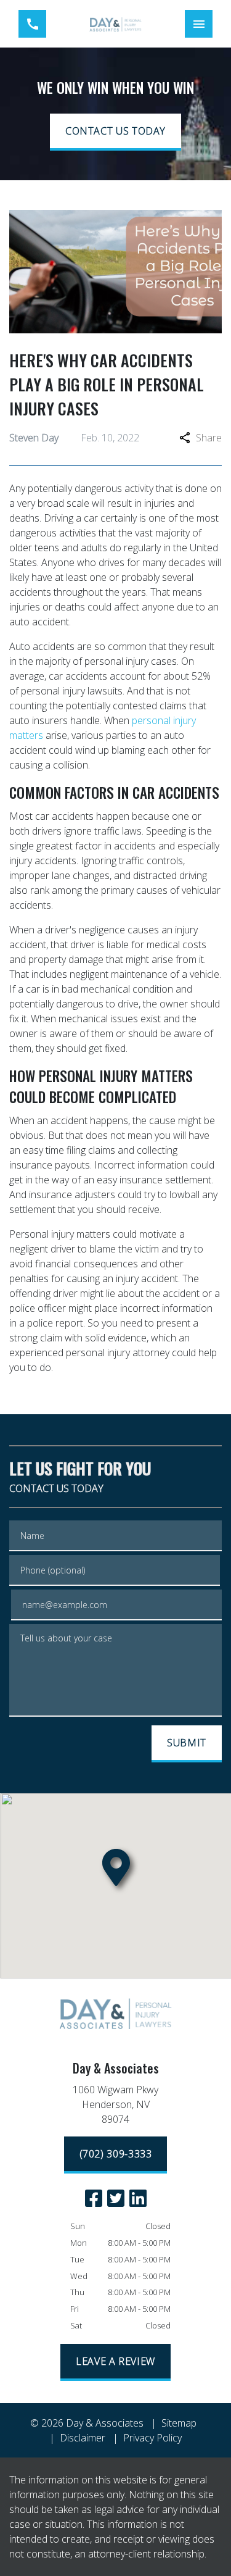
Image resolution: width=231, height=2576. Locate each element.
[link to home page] (115, 24)
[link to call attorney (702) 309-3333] (32, 24)
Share (209, 438)
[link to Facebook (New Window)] (94, 2198)
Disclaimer (83, 2438)
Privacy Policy (152, 2438)
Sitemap (179, 2423)
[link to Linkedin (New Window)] (138, 2198)
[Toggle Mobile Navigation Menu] (199, 24)
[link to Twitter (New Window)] (116, 2198)
